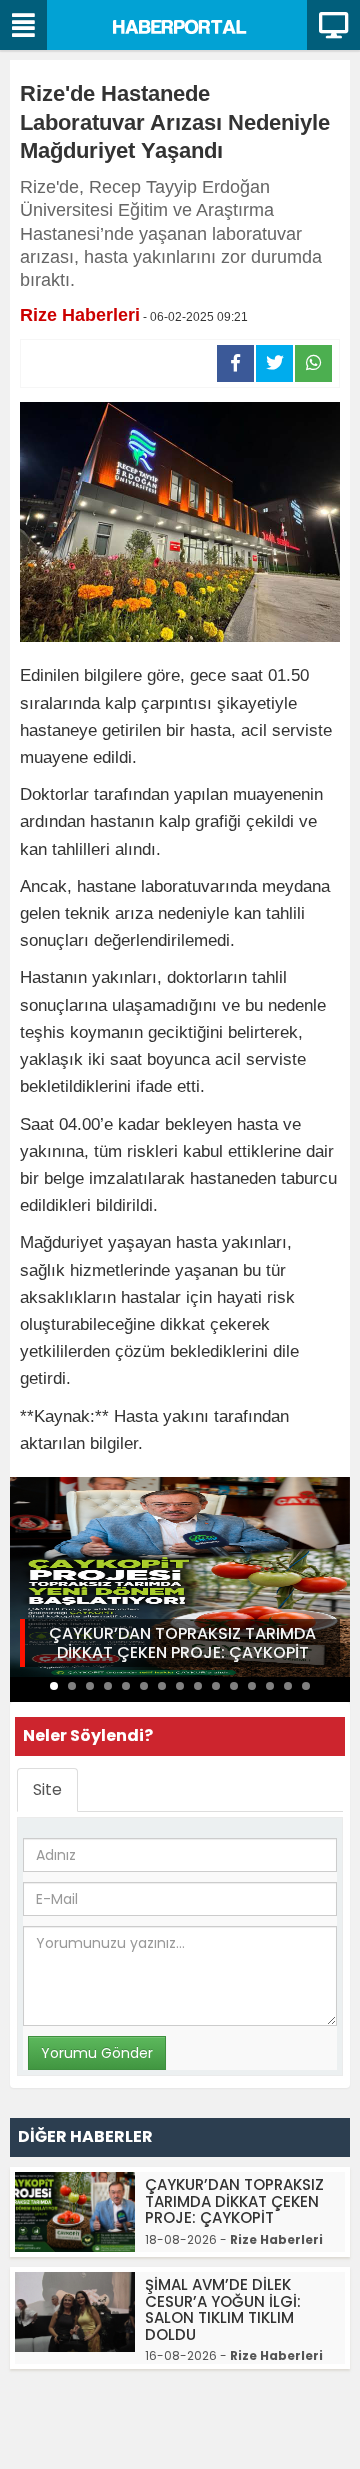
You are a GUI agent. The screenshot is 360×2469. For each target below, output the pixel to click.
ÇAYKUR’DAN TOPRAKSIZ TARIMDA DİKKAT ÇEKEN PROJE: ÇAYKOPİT (182, 1643)
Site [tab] (47, 1789)
